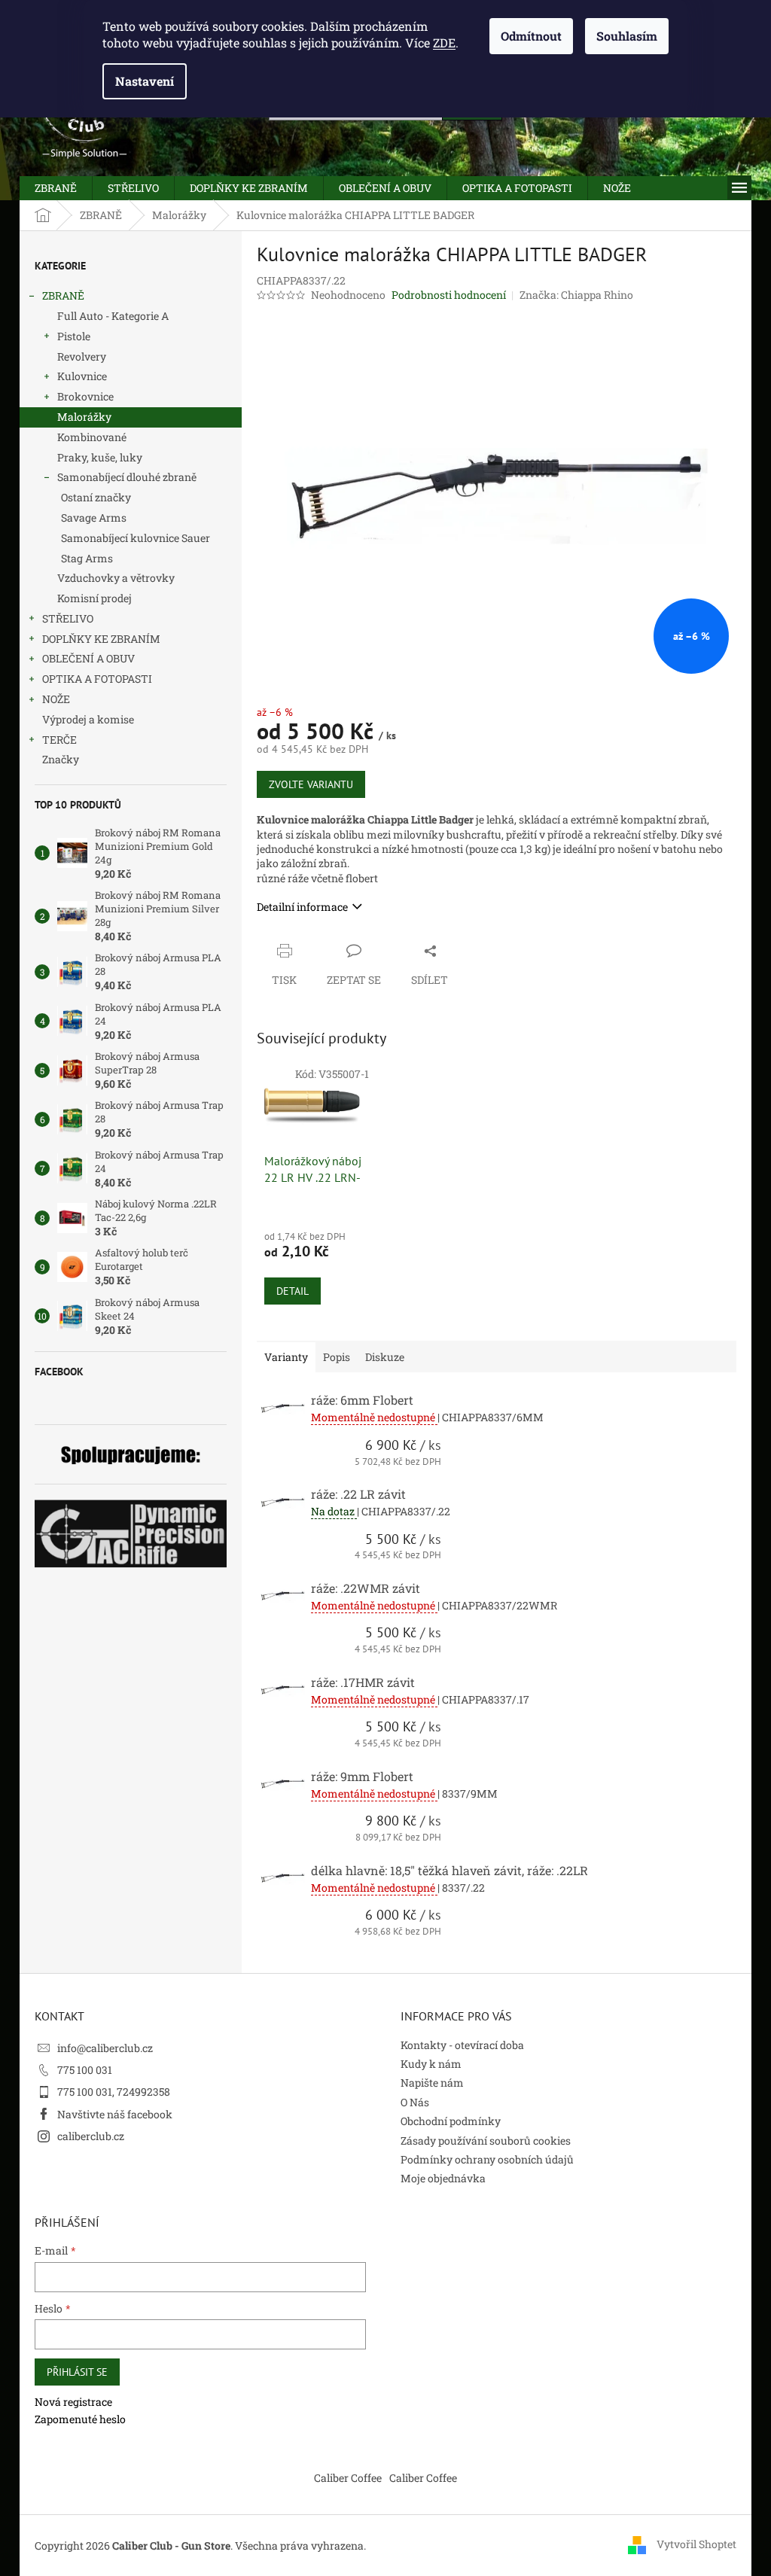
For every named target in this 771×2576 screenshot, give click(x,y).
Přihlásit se (77, 2372)
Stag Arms (87, 558)
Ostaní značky (96, 497)
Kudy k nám (431, 2064)
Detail (293, 1291)
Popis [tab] (337, 1357)
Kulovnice (82, 376)
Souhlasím (627, 36)
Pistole (74, 336)
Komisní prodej (94, 598)
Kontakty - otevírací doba (462, 2045)
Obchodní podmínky (451, 2121)
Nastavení (145, 81)
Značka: (576, 295)
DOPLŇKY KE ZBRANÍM (101, 639)
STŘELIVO (68, 618)
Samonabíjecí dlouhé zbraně (127, 477)
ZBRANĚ (63, 295)
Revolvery (82, 356)
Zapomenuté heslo (80, 2419)
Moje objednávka (443, 2178)
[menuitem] (56, 188)
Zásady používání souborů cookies (486, 2141)
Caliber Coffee (348, 2478)
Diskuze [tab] (385, 1357)
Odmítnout (531, 36)
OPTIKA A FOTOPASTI (97, 679)
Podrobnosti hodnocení (449, 295)
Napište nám (432, 2083)
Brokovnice (85, 396)
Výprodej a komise (88, 719)
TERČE (59, 740)
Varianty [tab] (286, 1357)
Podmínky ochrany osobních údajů (487, 2159)
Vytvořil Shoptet (696, 2544)
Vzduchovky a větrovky (116, 578)
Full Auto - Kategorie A (113, 316)
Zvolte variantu (311, 784)
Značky (61, 759)
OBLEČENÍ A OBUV (88, 658)
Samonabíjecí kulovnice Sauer (136, 538)
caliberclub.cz (91, 2136)
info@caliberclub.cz (105, 2048)
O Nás (415, 2102)
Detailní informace (302, 907)
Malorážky (84, 417)
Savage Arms (94, 518)
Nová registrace (73, 2402)
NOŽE (56, 699)
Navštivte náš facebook (115, 2114)
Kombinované (92, 437)
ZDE (444, 43)
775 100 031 (85, 2070)
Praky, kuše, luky (100, 457)
